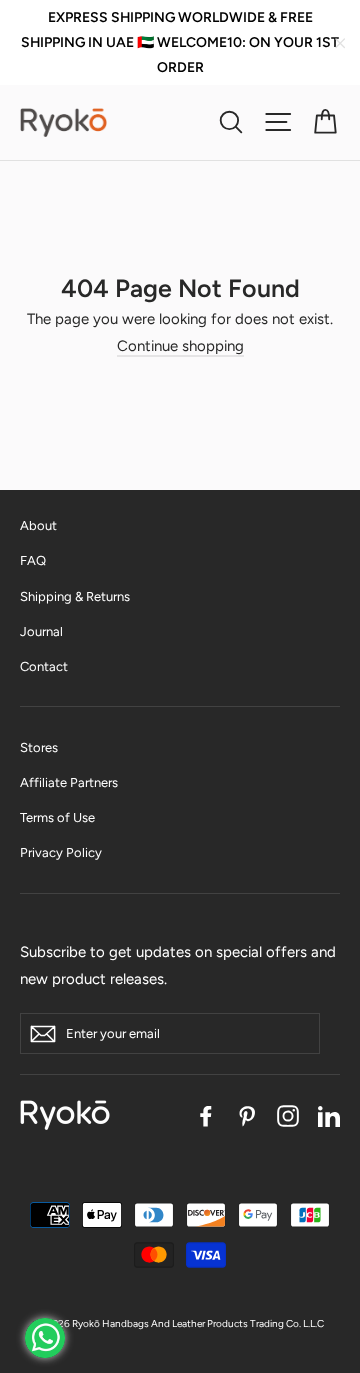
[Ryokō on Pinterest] (247, 1114)
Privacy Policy (61, 852)
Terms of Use (57, 817)
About (38, 525)
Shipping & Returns (75, 596)
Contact (44, 666)
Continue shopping (180, 346)
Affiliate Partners (69, 782)
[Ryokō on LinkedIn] (329, 1114)
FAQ (33, 560)
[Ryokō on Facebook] (206, 1114)
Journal (41, 631)
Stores (39, 747)
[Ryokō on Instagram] (288, 1114)
